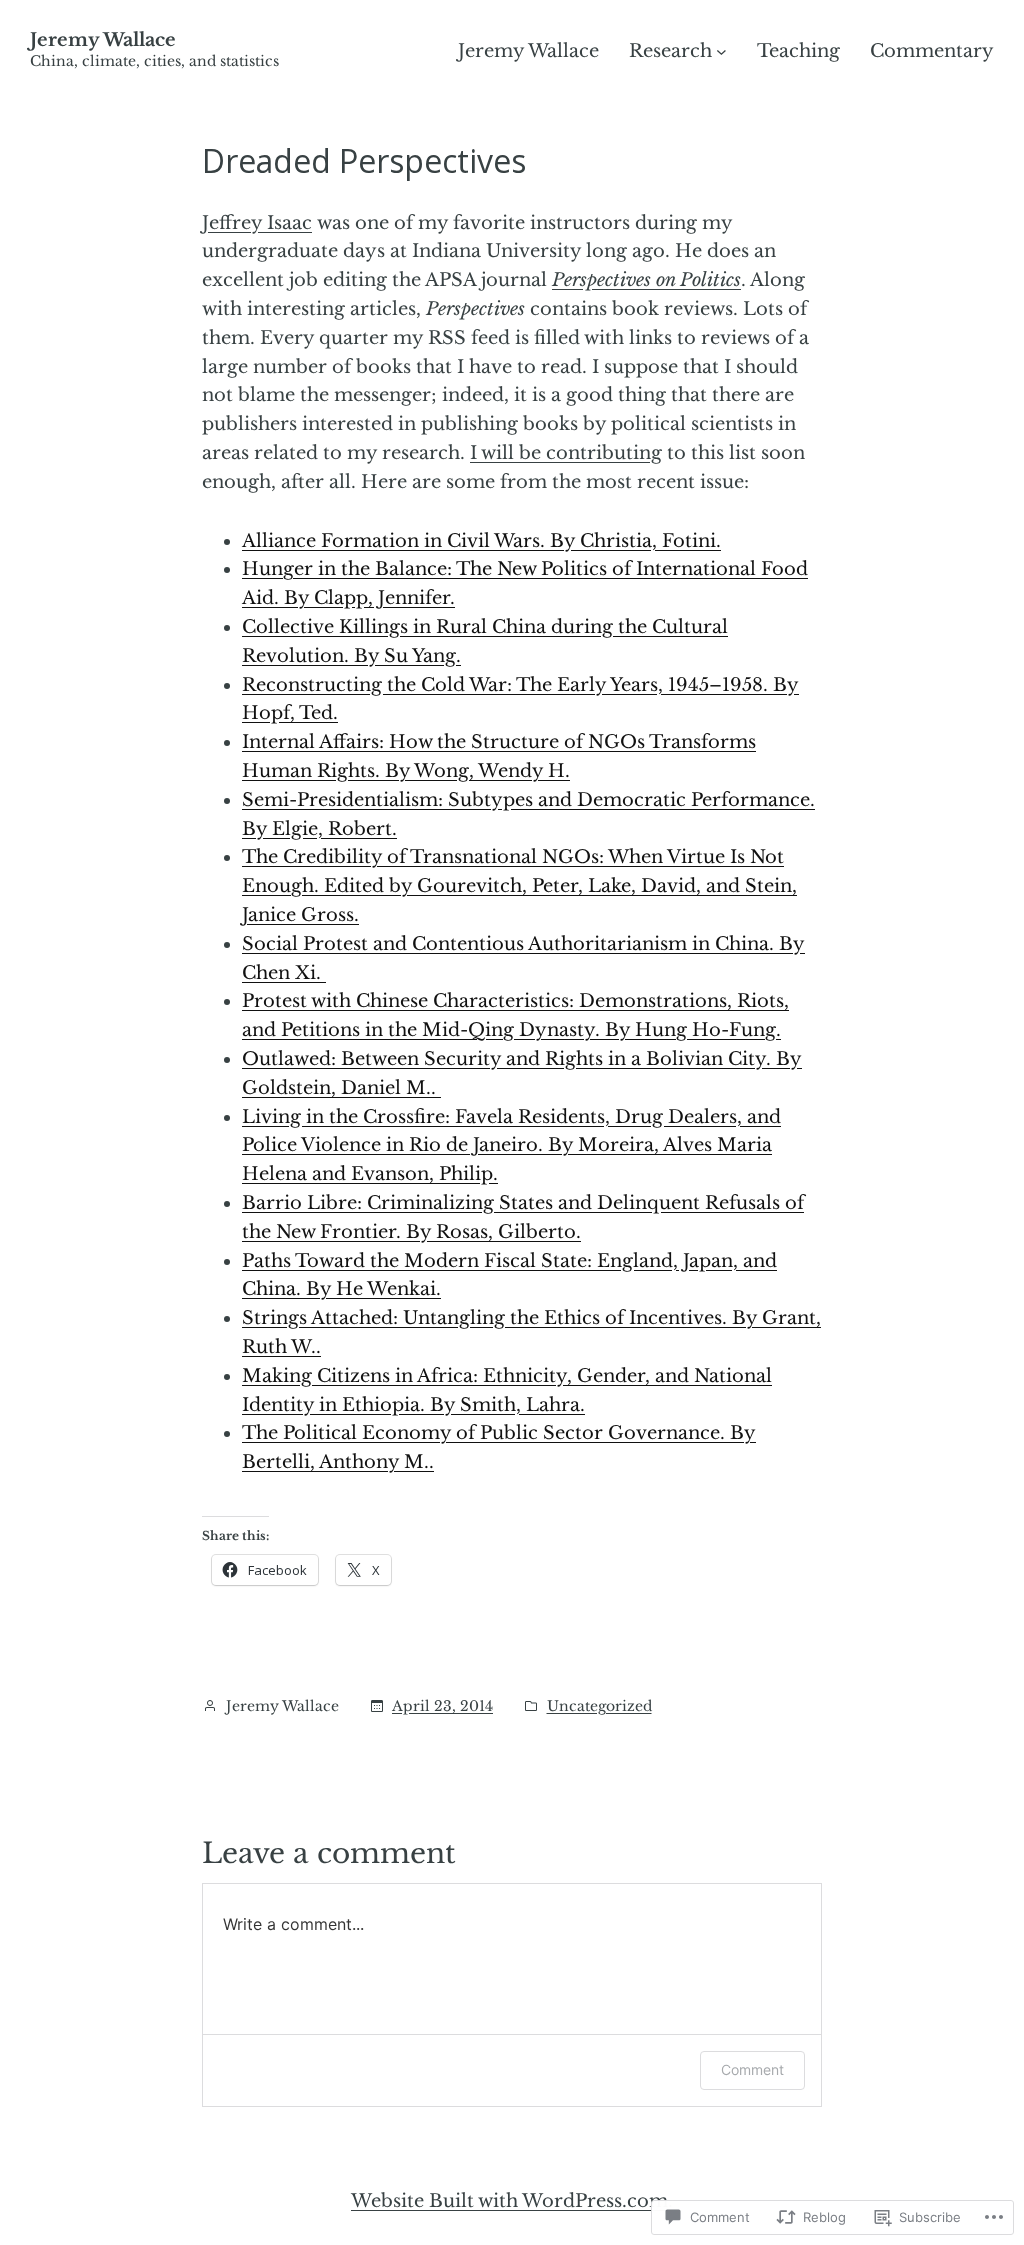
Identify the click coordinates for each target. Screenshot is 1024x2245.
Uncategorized (599, 1706)
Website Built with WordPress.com (509, 2201)
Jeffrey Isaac (257, 223)
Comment (752, 2069)
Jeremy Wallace (103, 40)
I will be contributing (566, 453)
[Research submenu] (721, 51)
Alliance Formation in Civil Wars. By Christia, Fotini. (481, 541)
